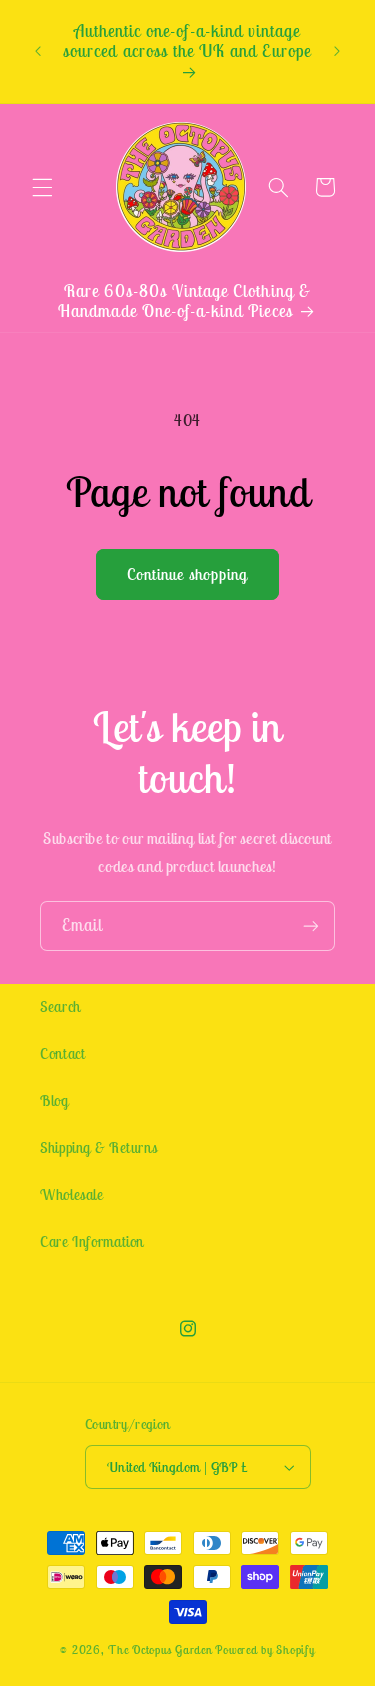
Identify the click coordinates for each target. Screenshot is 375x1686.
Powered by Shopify (264, 1649)
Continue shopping (187, 574)
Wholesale (72, 1194)
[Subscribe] (311, 925)
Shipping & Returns (98, 1147)
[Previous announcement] (38, 52)
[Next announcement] (337, 52)
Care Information (92, 1241)
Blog (54, 1100)
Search (60, 1006)
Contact (62, 1053)
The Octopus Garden (160, 1649)
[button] (42, 187)
